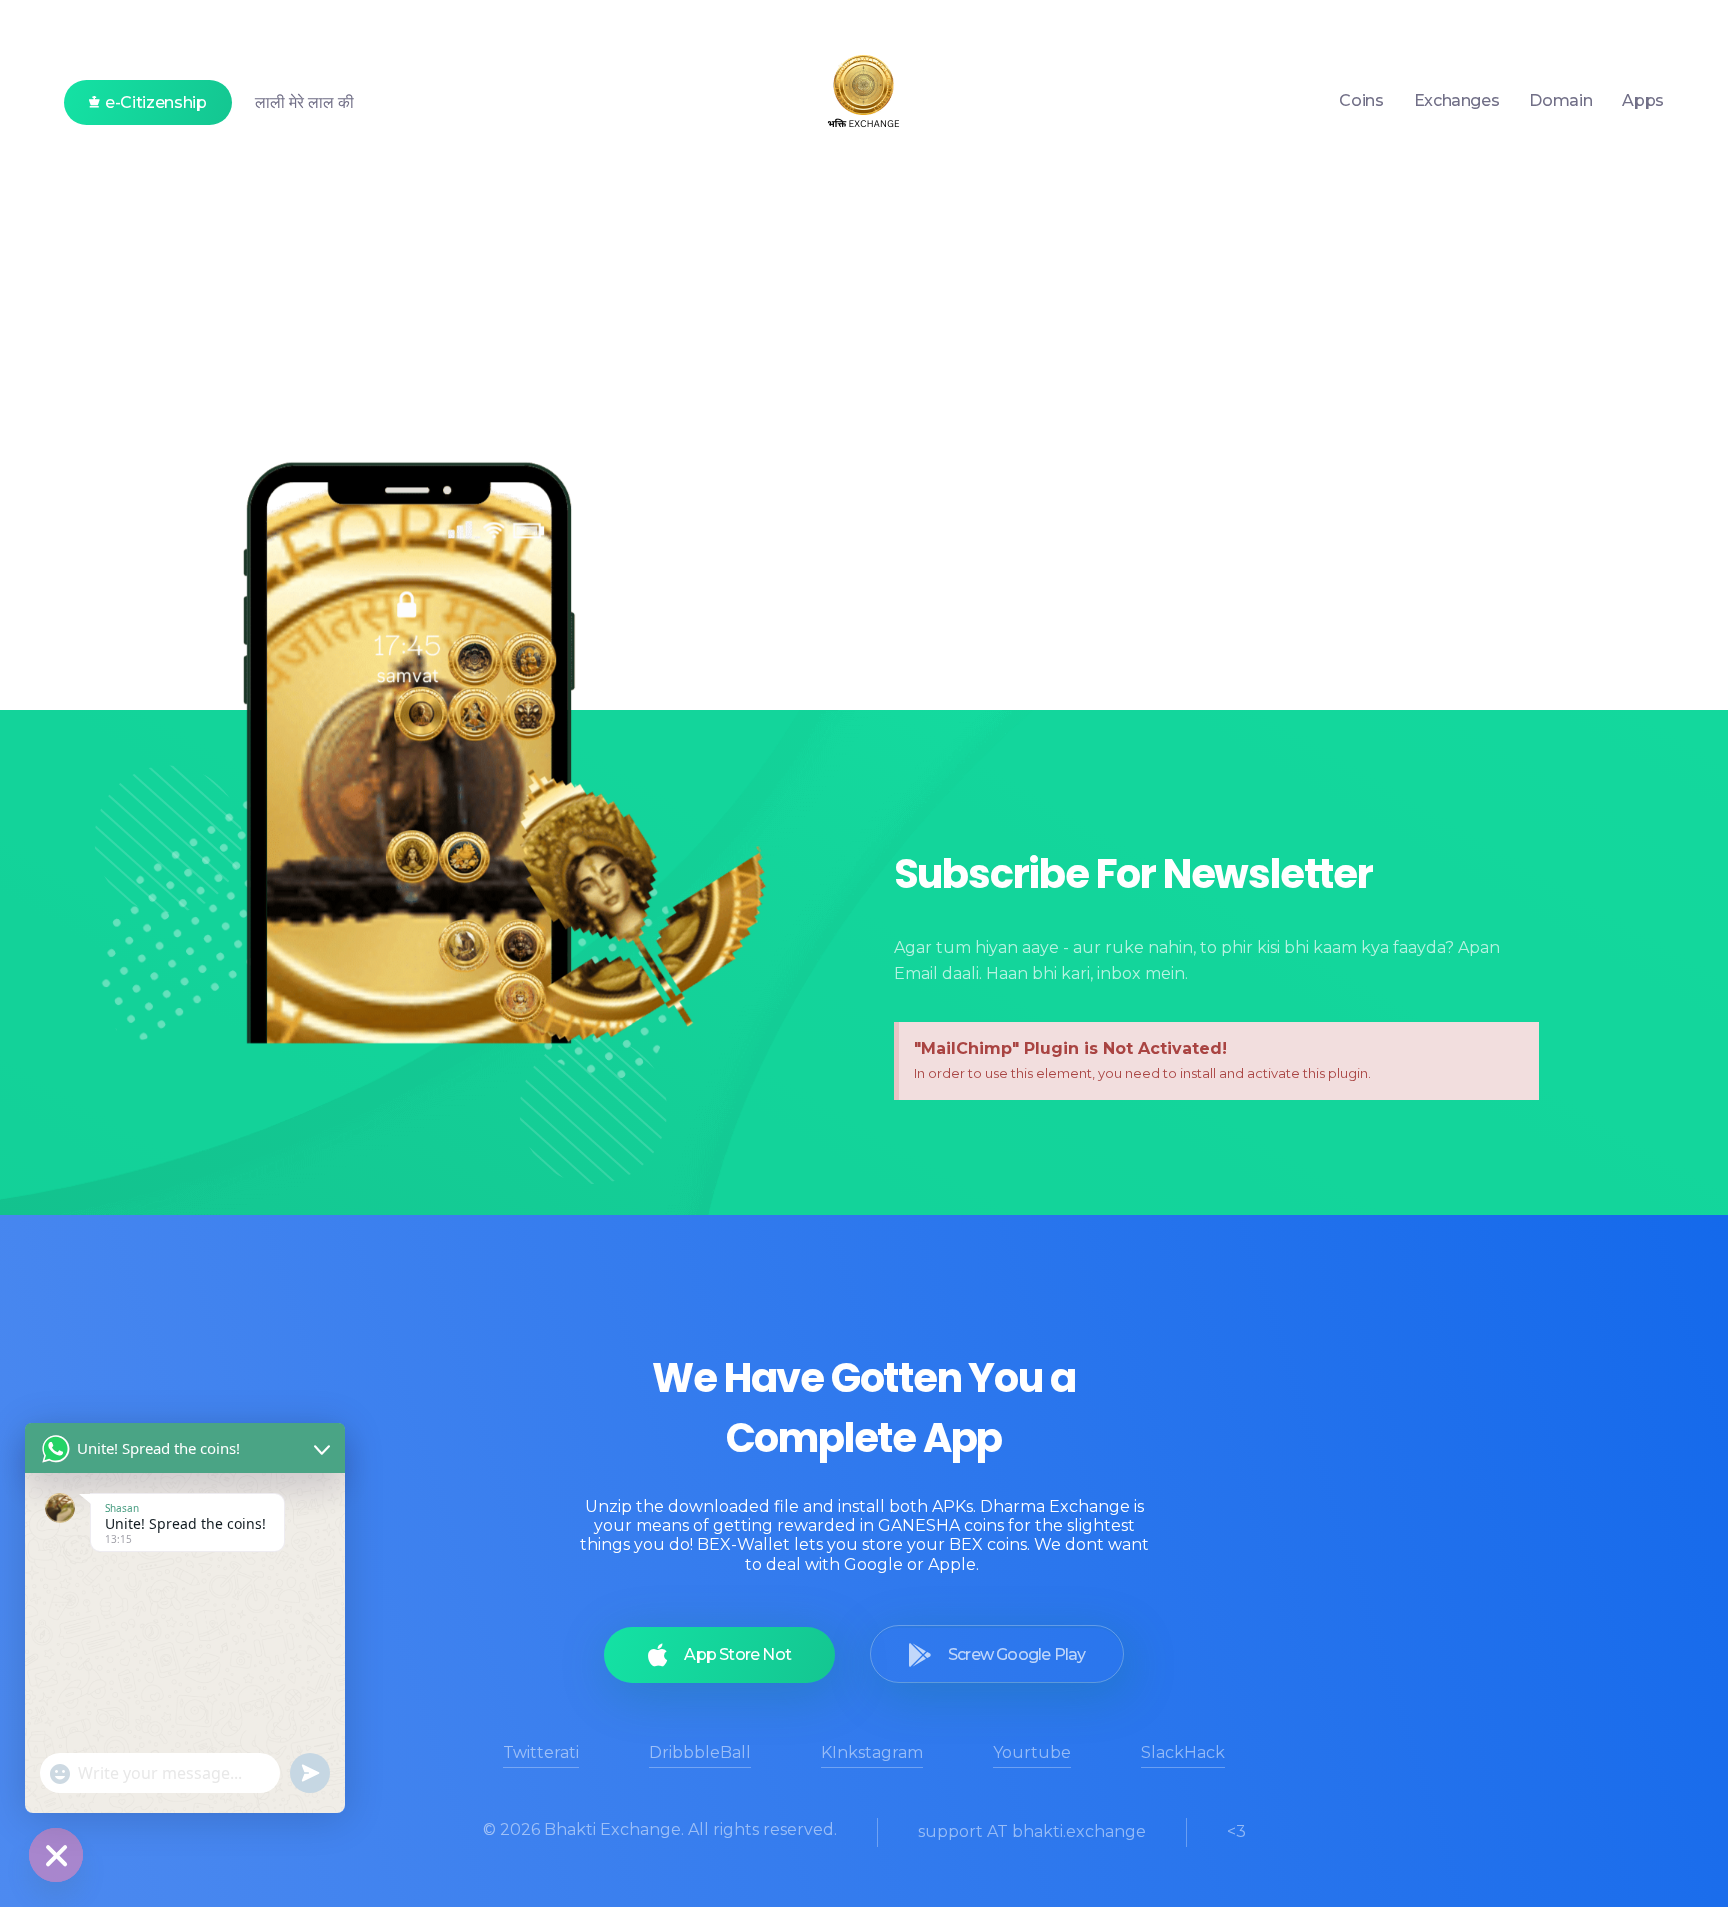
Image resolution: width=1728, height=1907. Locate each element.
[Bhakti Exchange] (863, 97)
